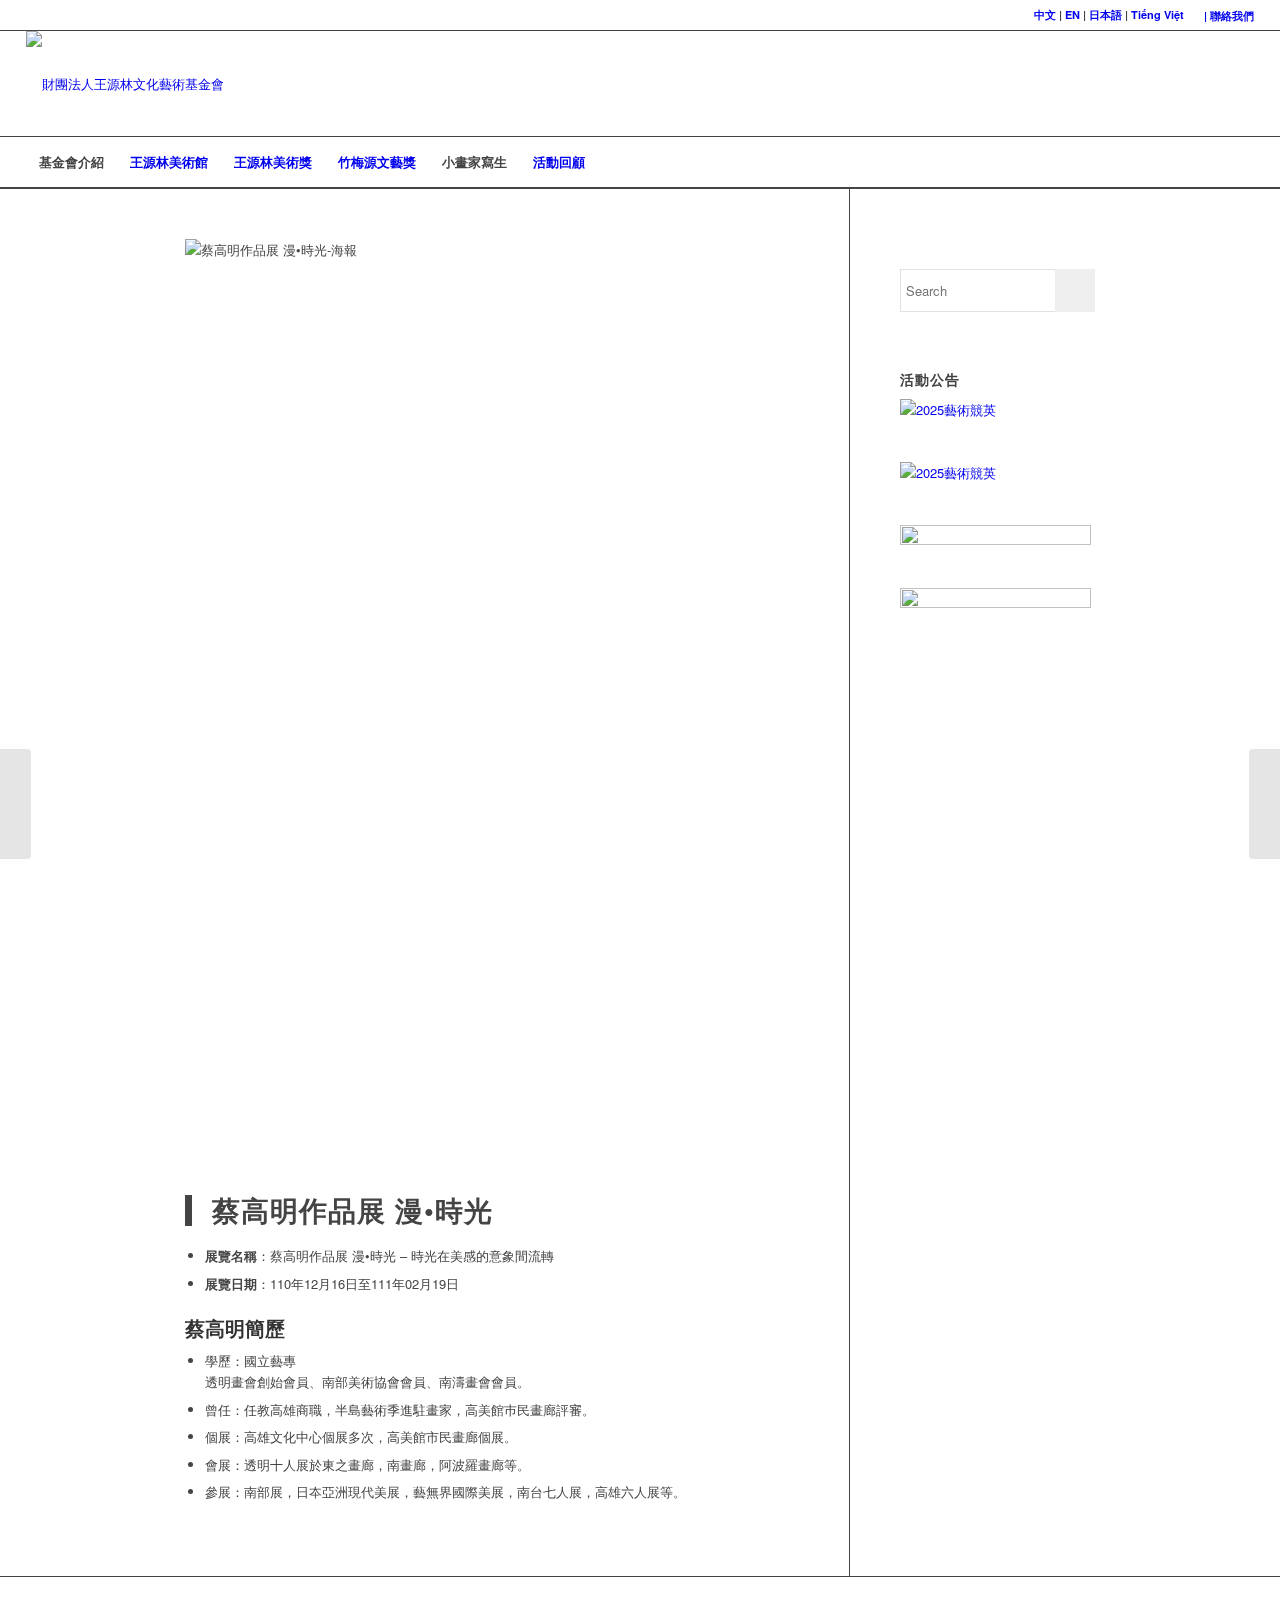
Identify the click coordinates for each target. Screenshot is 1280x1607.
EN (1072, 14)
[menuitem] (1224, 15)
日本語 (1105, 14)
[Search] (1241, 162)
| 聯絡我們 (1229, 15)
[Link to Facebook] (1209, 84)
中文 (1045, 14)
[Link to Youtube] (1239, 84)
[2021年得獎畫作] (15, 804)
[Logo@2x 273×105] (125, 83)
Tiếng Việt (1157, 14)
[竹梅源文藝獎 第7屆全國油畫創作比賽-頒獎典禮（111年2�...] (1264, 804)
